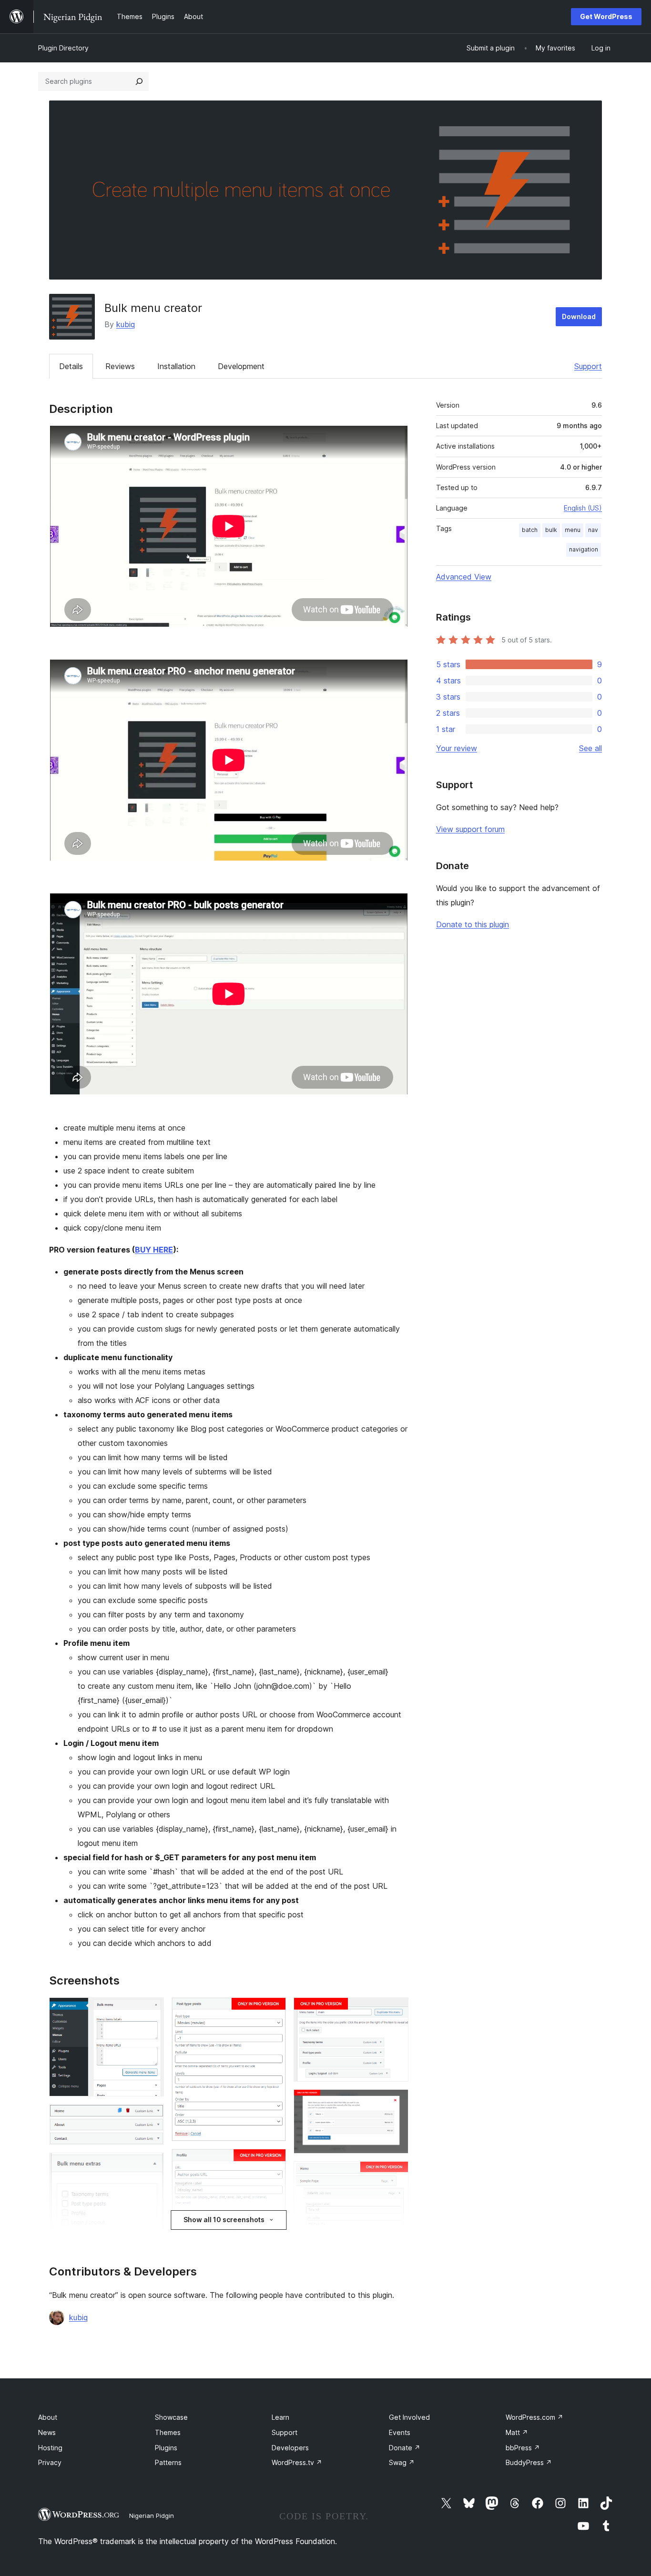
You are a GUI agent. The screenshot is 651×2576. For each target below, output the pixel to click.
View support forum (470, 829)
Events (400, 2432)
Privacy (50, 2462)
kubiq (126, 324)
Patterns (168, 2462)
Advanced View (464, 577)
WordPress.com (534, 2417)
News (47, 2432)
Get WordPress (606, 16)
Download (579, 316)
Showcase (171, 2417)
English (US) (583, 508)
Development (241, 366)
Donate (405, 2448)
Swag (402, 2462)
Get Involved (409, 2417)
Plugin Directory (63, 48)
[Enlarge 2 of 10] (151, 2117)
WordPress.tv (297, 2462)
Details (71, 366)
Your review (457, 748)
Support (588, 366)
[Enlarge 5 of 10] (273, 2010)
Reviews (120, 366)
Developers (290, 2448)
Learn (280, 2417)
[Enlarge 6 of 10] (273, 2162)
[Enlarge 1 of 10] (151, 2010)
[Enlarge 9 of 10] (396, 2102)
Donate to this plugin (473, 924)
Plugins (166, 2448)
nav (593, 530)
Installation (176, 366)
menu (573, 530)
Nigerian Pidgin (152, 2516)
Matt (517, 2432)
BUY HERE (154, 1250)
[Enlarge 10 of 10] (396, 2174)
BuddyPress (529, 2462)
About (48, 2417)
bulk (551, 530)
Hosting (50, 2448)
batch (530, 530)
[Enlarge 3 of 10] (151, 2165)
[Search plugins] (139, 81)
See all (590, 748)
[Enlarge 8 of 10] (396, 2010)
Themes (168, 2432)
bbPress (523, 2448)
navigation (584, 549)
